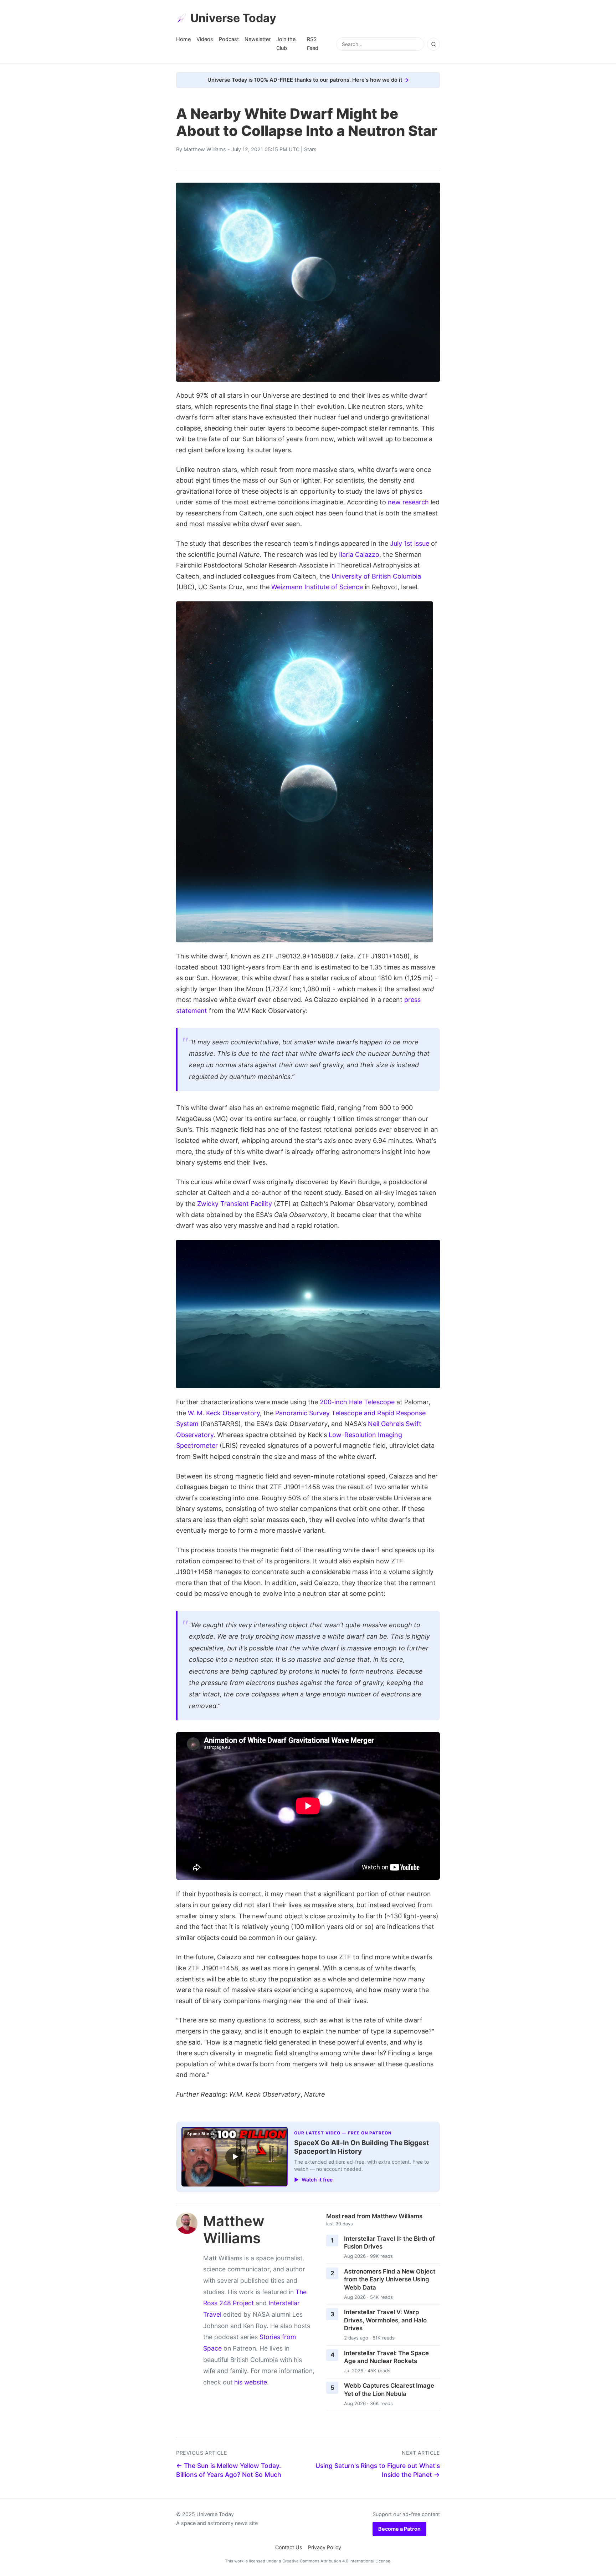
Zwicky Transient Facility (235, 1204)
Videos (205, 39)
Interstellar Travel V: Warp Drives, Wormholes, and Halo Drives (385, 2320)
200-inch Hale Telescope (357, 1402)
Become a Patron (399, 2529)
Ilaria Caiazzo (359, 554)
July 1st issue (410, 543)
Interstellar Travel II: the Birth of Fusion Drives (389, 2243)
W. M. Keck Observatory (224, 1413)
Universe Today (233, 18)
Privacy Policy (325, 2547)
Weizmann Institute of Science (317, 587)
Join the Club (286, 43)
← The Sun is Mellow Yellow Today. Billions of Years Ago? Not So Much (229, 2470)
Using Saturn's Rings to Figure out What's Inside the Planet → (378, 2470)
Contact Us (289, 2547)
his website (251, 2382)
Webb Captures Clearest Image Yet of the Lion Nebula (389, 2390)
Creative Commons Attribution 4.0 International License (336, 2561)
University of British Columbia (376, 576)
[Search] (433, 44)
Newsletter (258, 39)
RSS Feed (313, 43)
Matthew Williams (205, 149)
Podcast (229, 39)
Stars (310, 149)
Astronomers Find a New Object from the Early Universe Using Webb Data (390, 2279)
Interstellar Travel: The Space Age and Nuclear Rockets (386, 2357)
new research (408, 502)
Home (183, 39)
